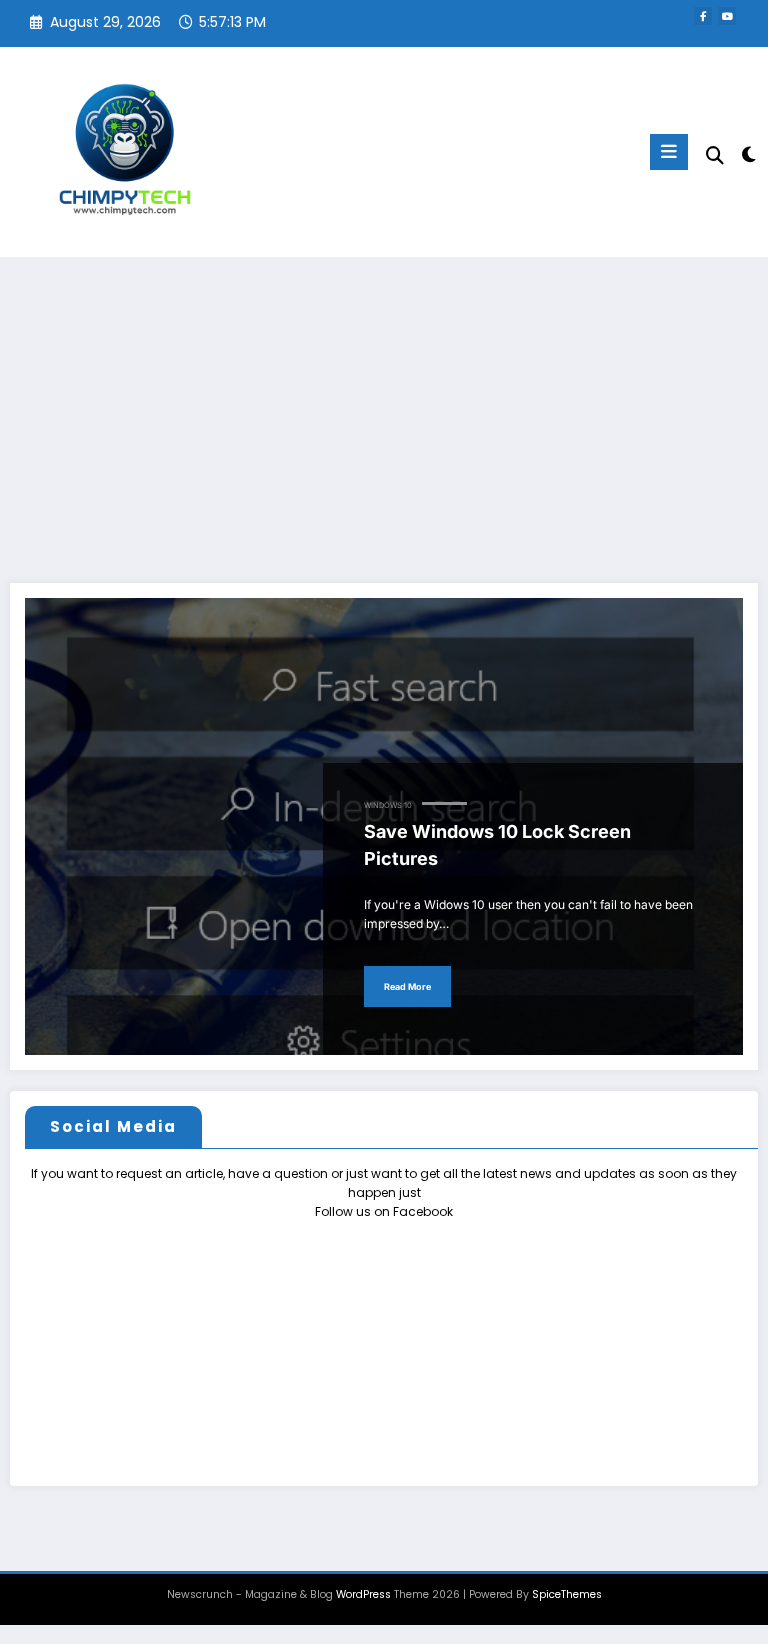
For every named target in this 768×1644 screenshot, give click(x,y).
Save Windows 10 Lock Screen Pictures (497, 845)
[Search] (715, 155)
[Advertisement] (384, 407)
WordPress (363, 1594)
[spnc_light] (747, 154)
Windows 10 (388, 805)
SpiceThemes (567, 1594)
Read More (407, 986)
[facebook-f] (703, 16)
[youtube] (727, 16)
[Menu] (669, 152)
